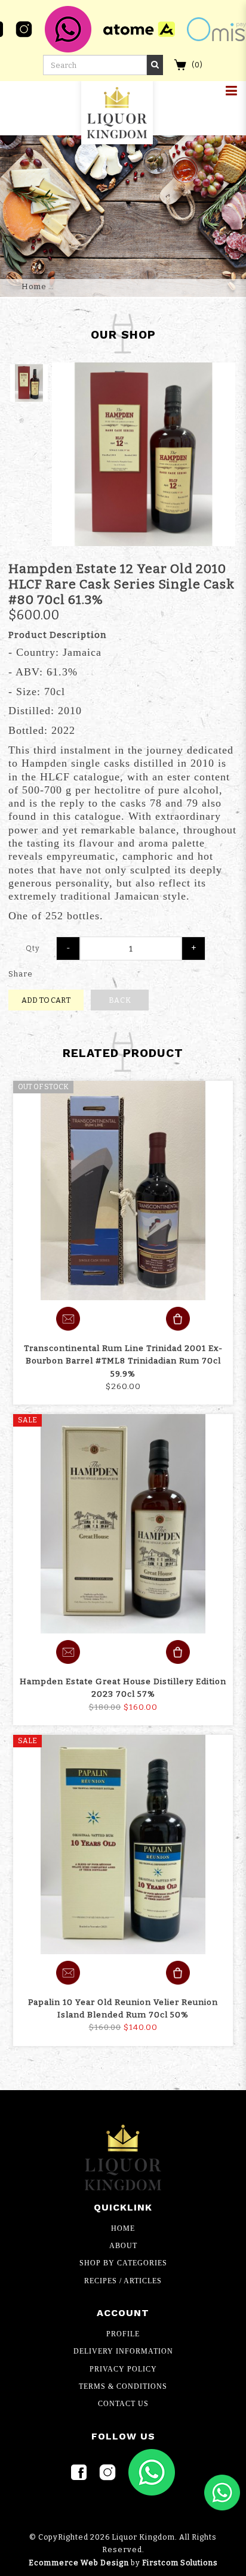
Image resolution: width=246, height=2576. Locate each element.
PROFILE (123, 2334)
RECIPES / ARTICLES (123, 2281)
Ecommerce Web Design (79, 2563)
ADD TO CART (46, 1000)
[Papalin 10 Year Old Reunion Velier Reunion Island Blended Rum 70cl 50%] (123, 1845)
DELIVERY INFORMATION (123, 2351)
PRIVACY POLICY (123, 2369)
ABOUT (123, 2246)
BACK (120, 1000)
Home (34, 286)
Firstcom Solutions (180, 2563)
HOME (123, 2228)
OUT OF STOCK (43, 1087)
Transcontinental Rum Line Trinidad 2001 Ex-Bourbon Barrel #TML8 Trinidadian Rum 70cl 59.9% (123, 1361)
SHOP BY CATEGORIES (123, 2263)
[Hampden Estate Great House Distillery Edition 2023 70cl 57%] (123, 1524)
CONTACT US (123, 2404)
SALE (27, 1420)
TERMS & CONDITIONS (123, 2386)
